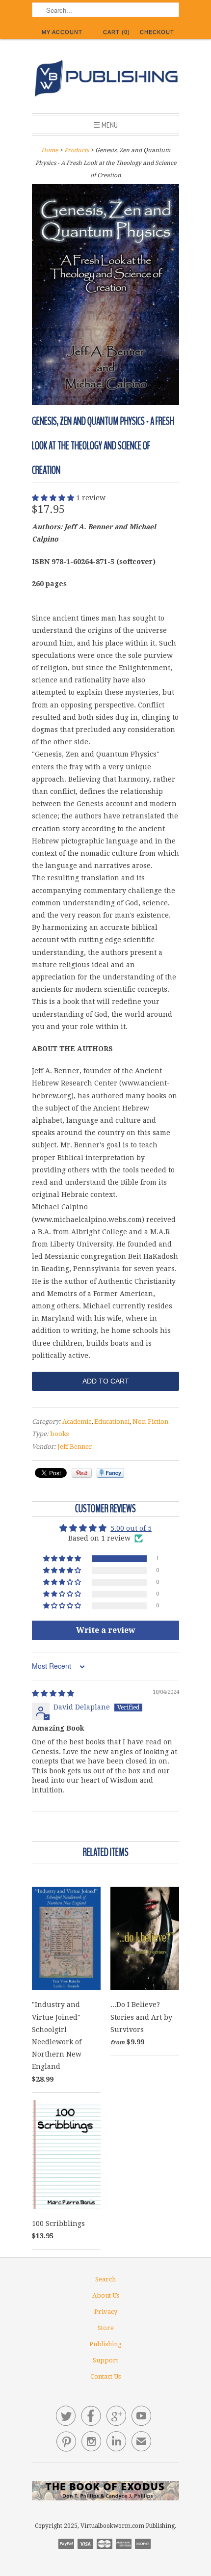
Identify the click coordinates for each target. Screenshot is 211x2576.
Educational (112, 1422)
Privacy (106, 2312)
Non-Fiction (150, 1422)
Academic (77, 1422)
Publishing (105, 2344)
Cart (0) (117, 32)
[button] (54, 498)
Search (105, 2279)
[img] (53, 1693)
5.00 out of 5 (131, 1528)
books (59, 1434)
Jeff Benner (75, 1447)
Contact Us (105, 2376)
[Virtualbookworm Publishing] (105, 80)
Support (105, 2360)
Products (77, 150)
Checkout (157, 32)
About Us (106, 2295)
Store (106, 2328)
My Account (62, 32)
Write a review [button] (106, 1630)
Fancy (110, 1473)
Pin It (82, 1473)
